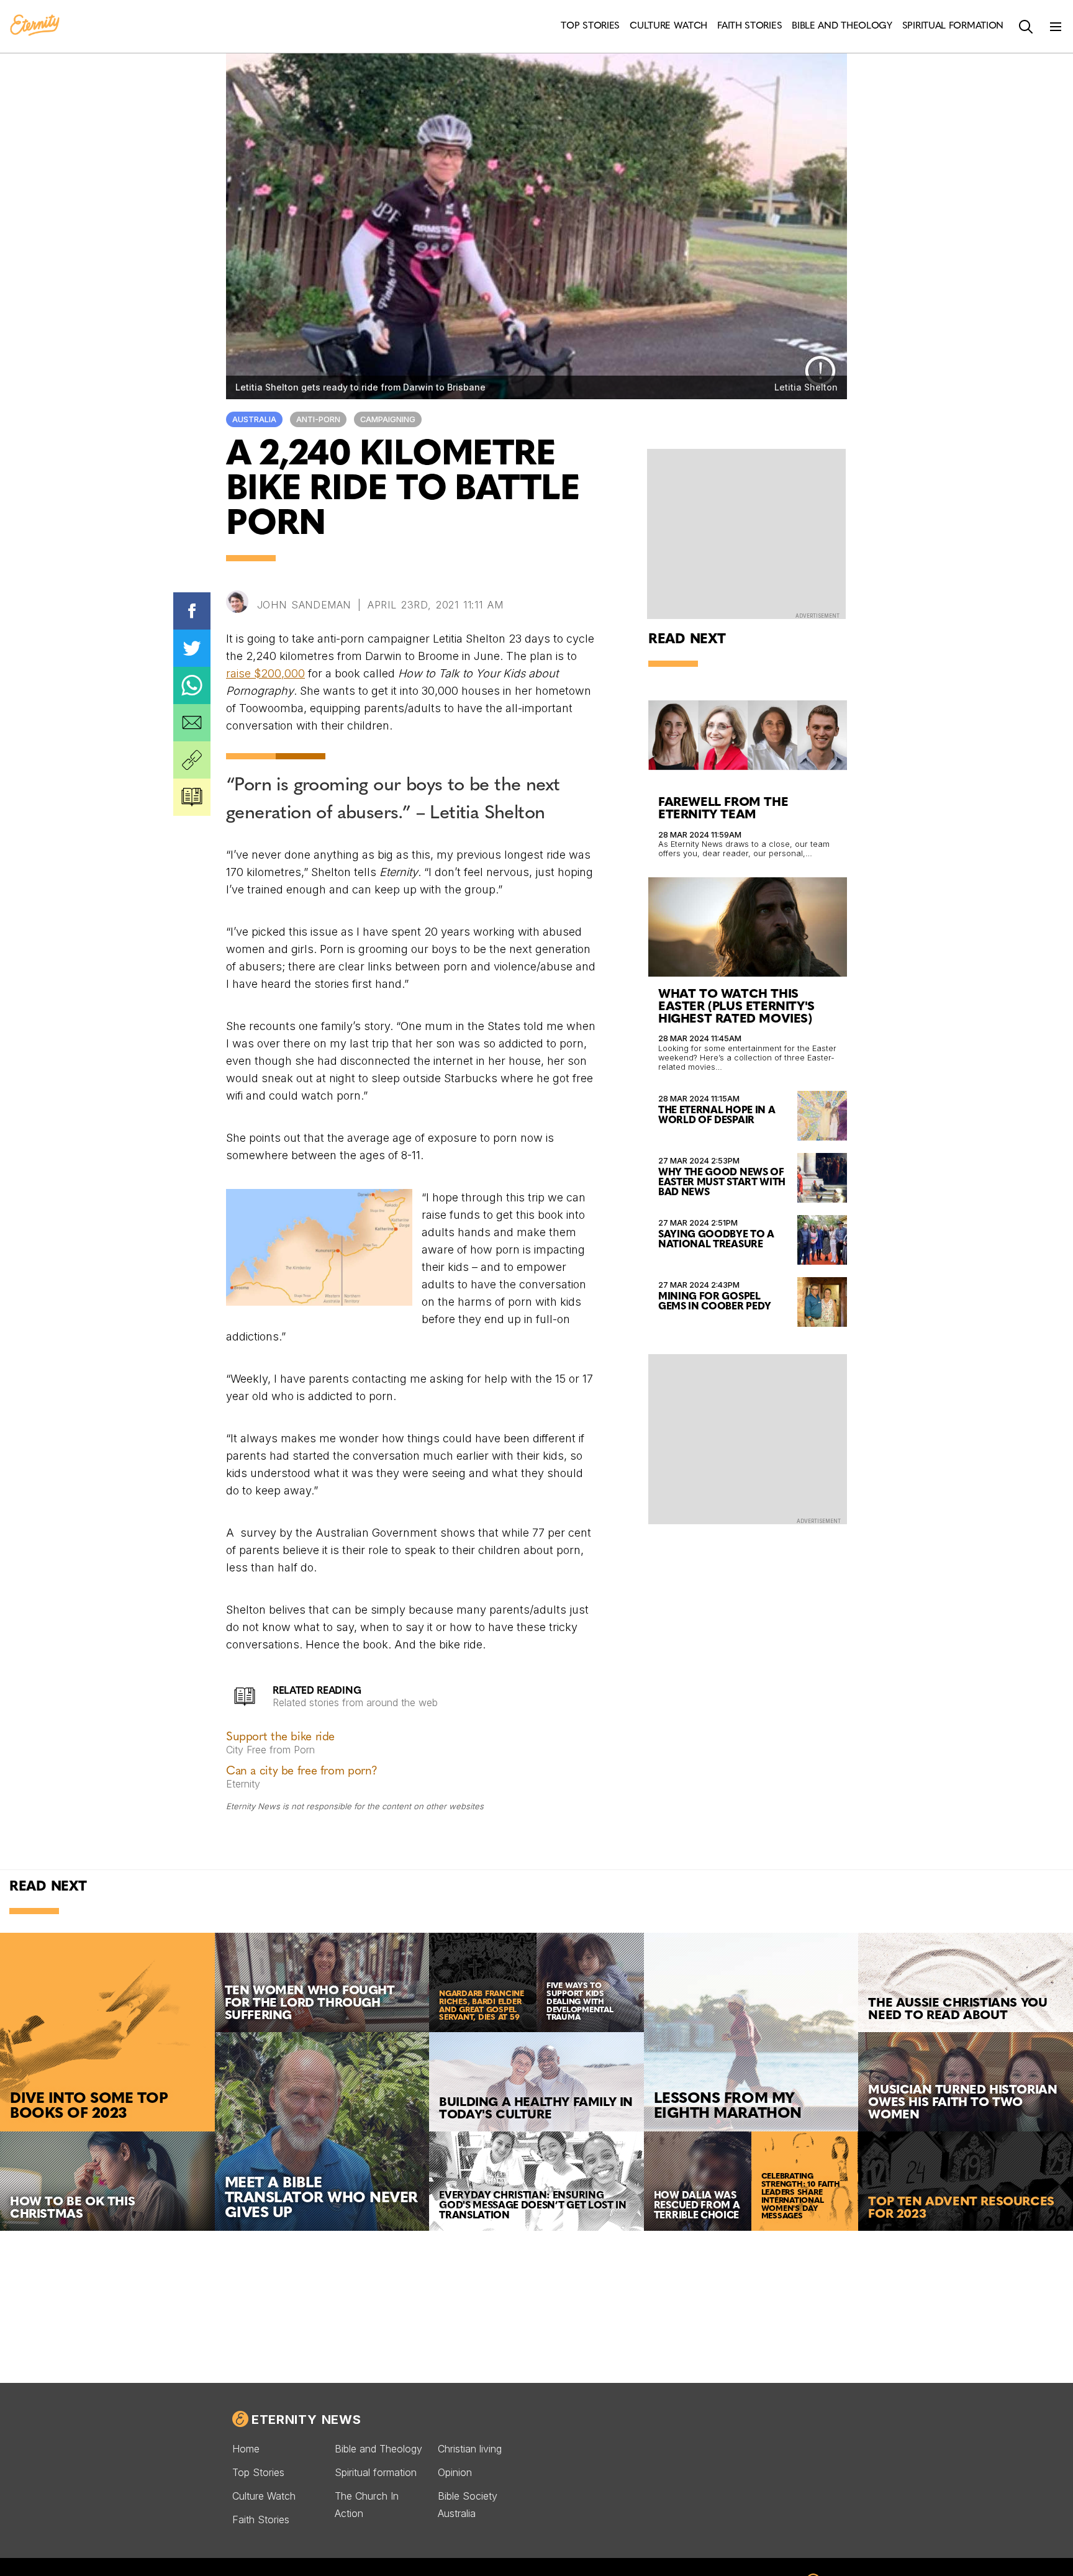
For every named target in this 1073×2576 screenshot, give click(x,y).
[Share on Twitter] (192, 648)
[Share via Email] (192, 723)
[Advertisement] (748, 1438)
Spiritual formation (376, 2472)
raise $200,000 (265, 673)
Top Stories (258, 2472)
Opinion (455, 2472)
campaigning (388, 419)
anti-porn (318, 419)
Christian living (470, 2449)
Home (246, 2449)
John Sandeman (304, 605)
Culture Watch (264, 2496)
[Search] (1026, 27)
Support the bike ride (280, 1738)
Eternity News (306, 2420)
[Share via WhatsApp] (192, 685)
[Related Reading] (192, 797)
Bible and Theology (378, 2449)
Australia (254, 419)
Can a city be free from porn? (302, 1772)
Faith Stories (261, 2520)
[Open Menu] (1056, 27)
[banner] (35, 26)
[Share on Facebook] (192, 611)
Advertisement (817, 616)
